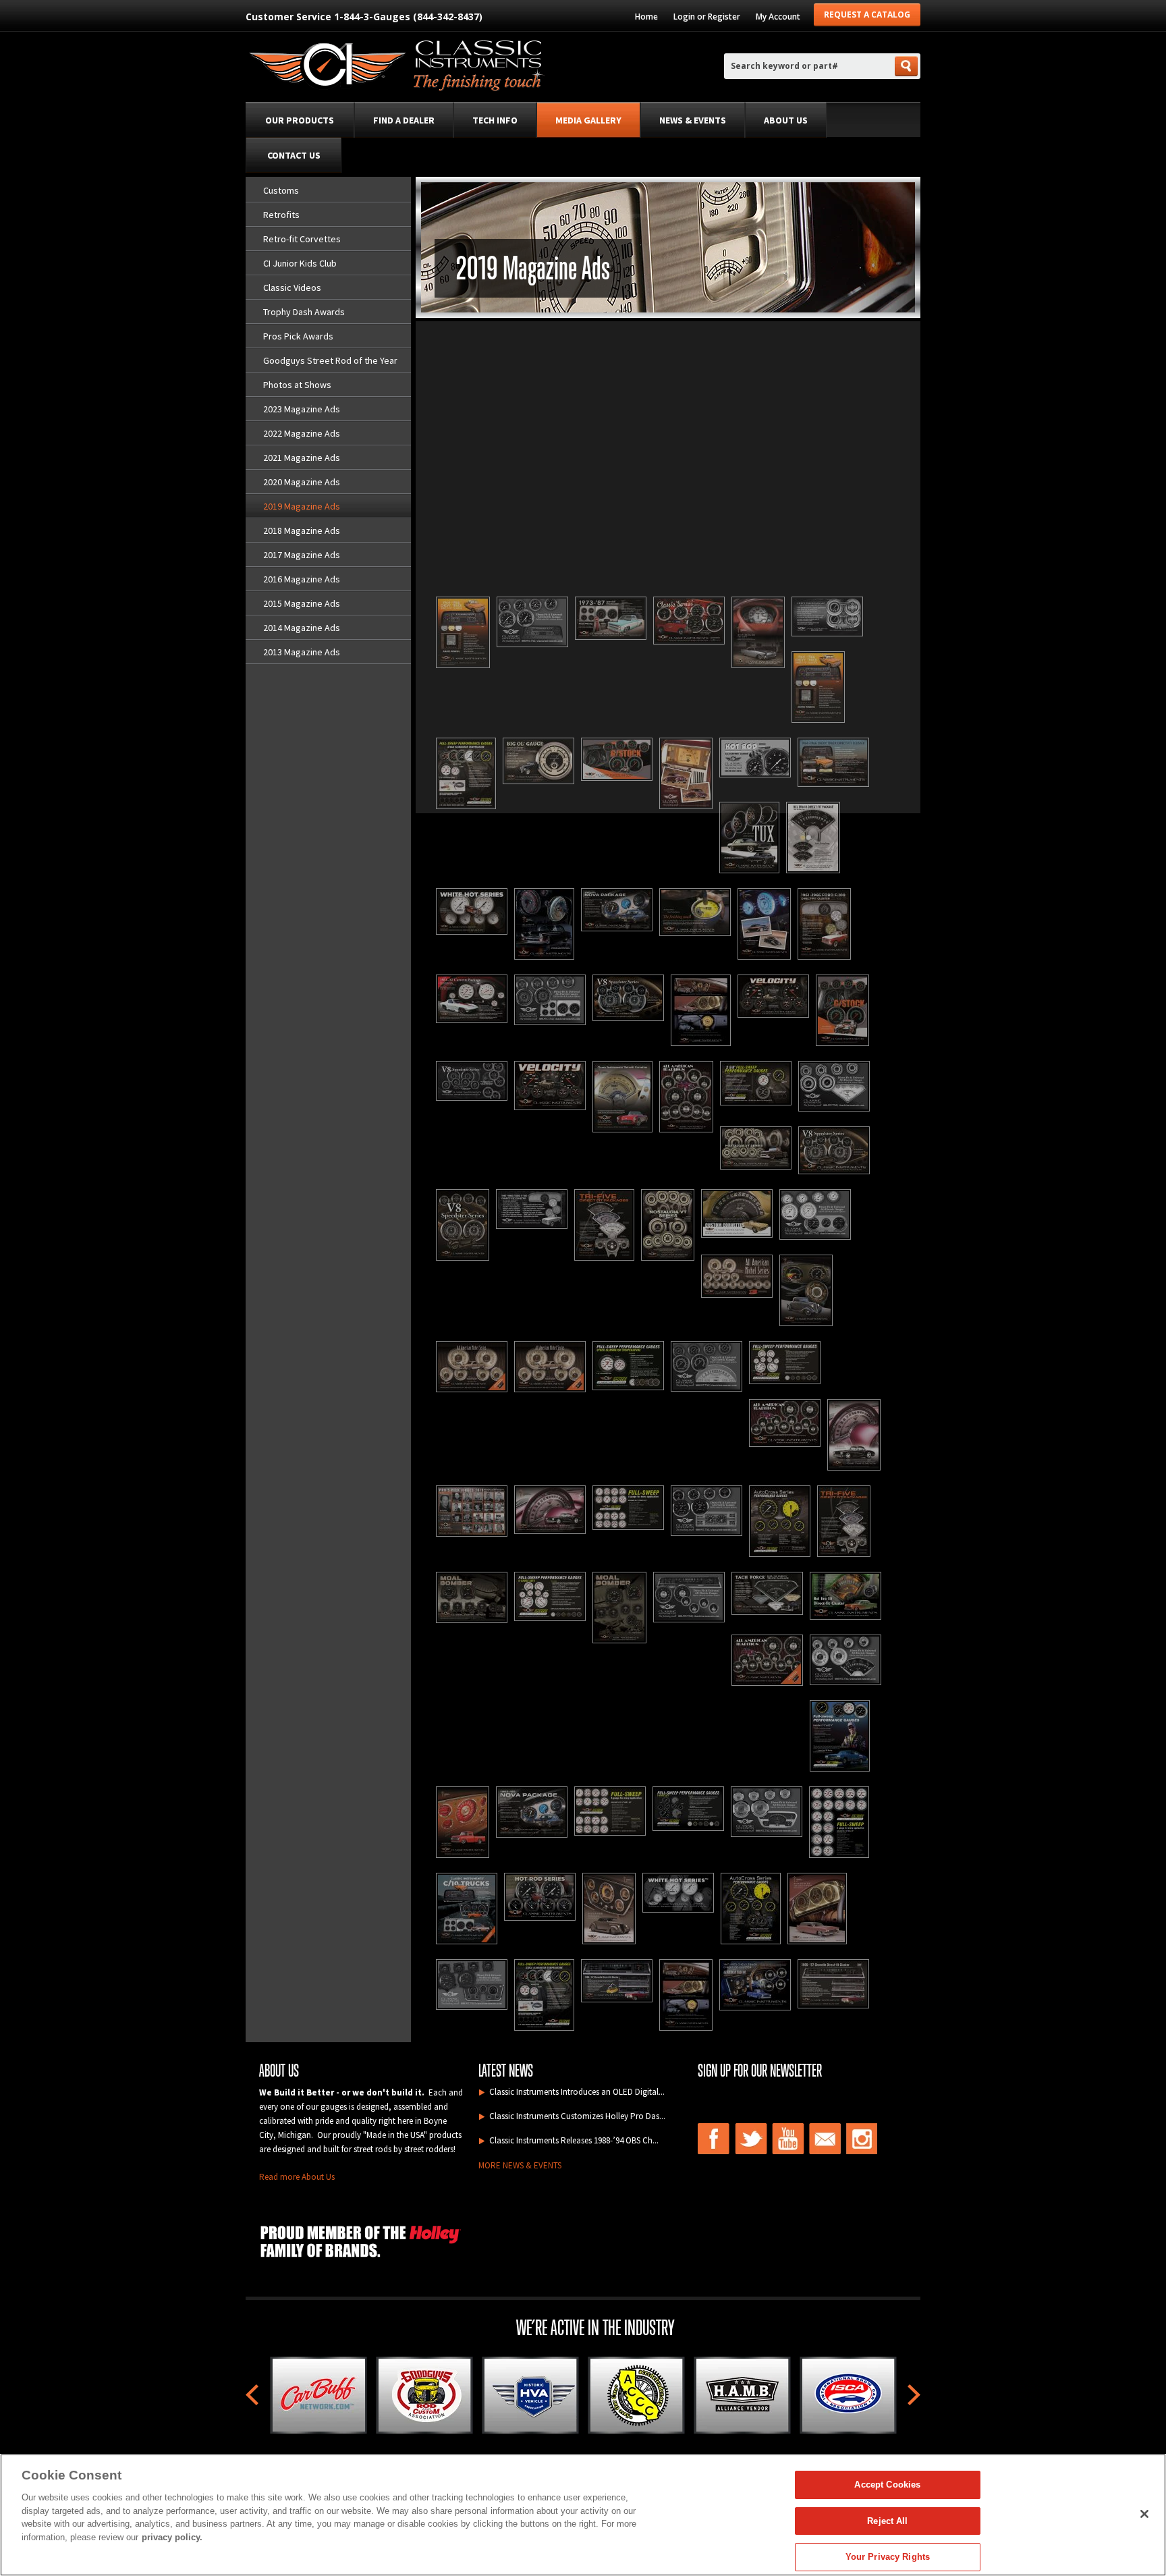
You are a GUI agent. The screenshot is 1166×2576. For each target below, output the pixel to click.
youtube (788, 2139)
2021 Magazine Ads (302, 458)
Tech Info (495, 120)
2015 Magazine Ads (302, 603)
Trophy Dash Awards (304, 312)
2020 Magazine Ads (302, 482)
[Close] (1144, 2514)
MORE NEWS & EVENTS (520, 2165)
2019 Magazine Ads (302, 506)
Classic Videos (292, 287)
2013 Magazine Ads (302, 652)
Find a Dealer (404, 120)
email (825, 2139)
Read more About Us (297, 2177)
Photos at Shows (297, 385)
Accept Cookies (887, 2485)
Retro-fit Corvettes (302, 239)
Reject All (887, 2521)
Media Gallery (588, 120)
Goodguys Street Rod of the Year (330, 360)
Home (646, 17)
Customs (281, 190)
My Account (778, 17)
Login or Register (707, 17)
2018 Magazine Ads (302, 530)
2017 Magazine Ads (302, 555)
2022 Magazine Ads (302, 433)
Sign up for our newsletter (760, 2071)
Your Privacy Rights (888, 2557)
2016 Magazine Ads (302, 579)
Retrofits (281, 215)
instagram (862, 2139)
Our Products (300, 120)
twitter (751, 2139)
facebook (714, 2139)
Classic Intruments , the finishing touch (396, 68)
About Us (786, 120)
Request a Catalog (867, 15)
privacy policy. (172, 2537)
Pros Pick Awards (298, 336)
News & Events (693, 120)
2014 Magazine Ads (302, 628)
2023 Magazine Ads (302, 409)
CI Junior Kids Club (300, 263)
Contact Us (294, 155)
